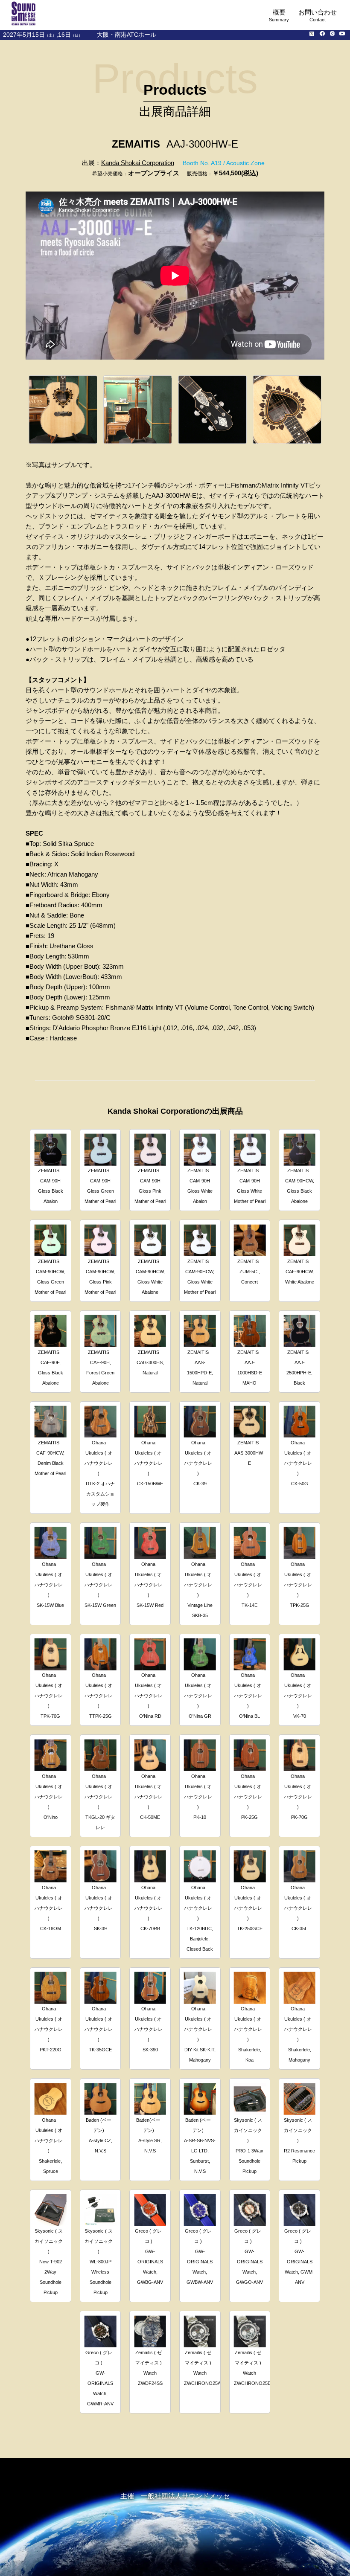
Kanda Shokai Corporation (138, 163)
